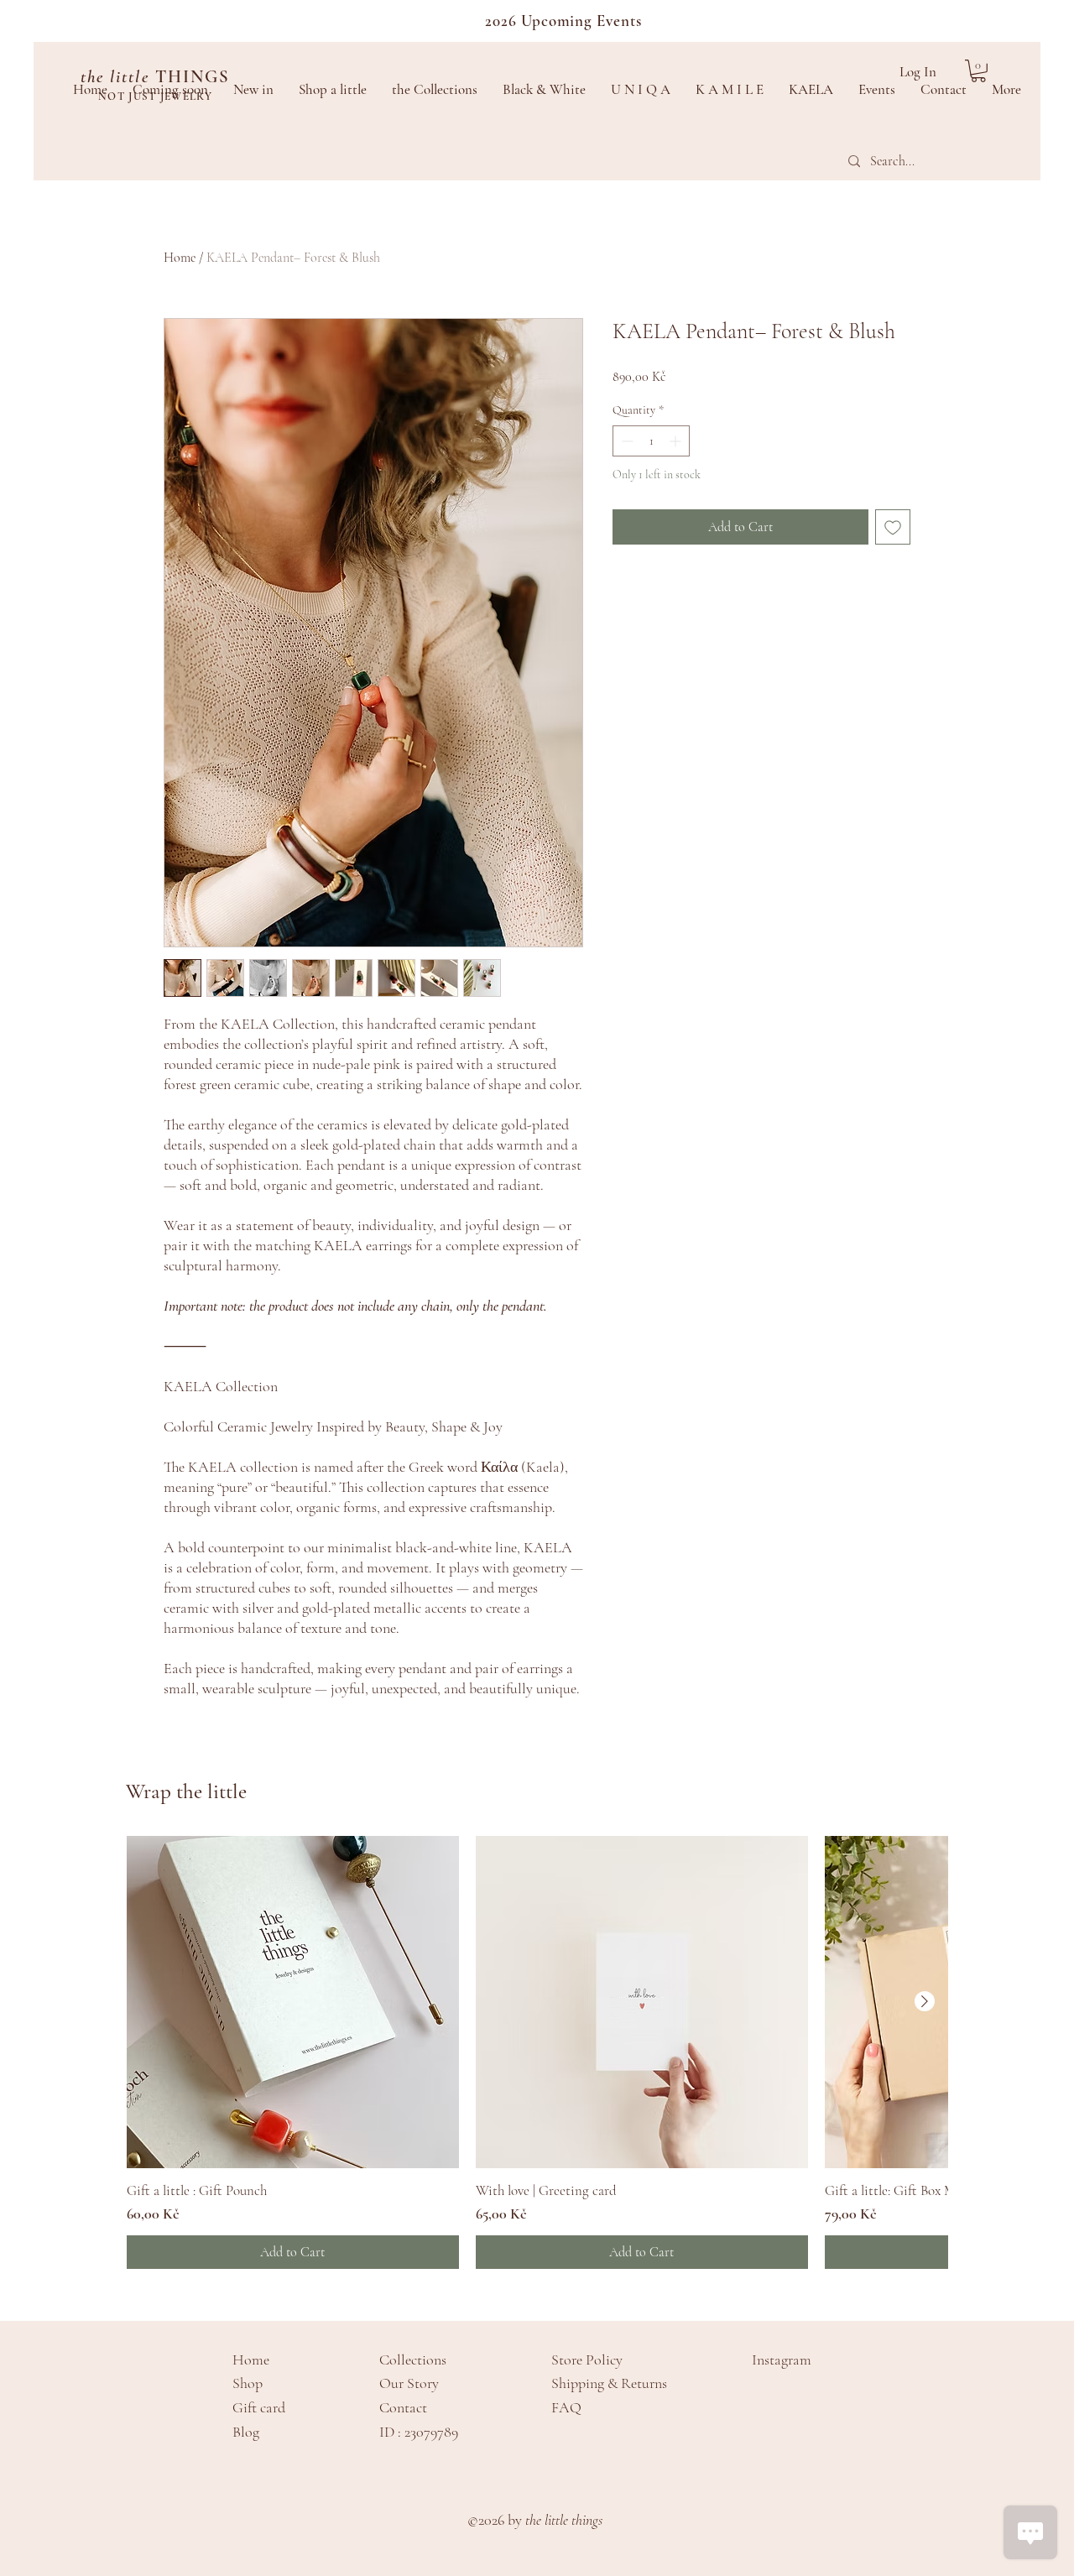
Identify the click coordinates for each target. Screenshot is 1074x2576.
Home (180, 258)
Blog (246, 2432)
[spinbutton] (651, 441)
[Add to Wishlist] (893, 527)
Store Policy (587, 2360)
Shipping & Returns (609, 2383)
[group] (537, 2052)
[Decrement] (626, 441)
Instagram (782, 2360)
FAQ (566, 2407)
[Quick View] (293, 2002)
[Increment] (677, 441)
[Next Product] (925, 2001)
